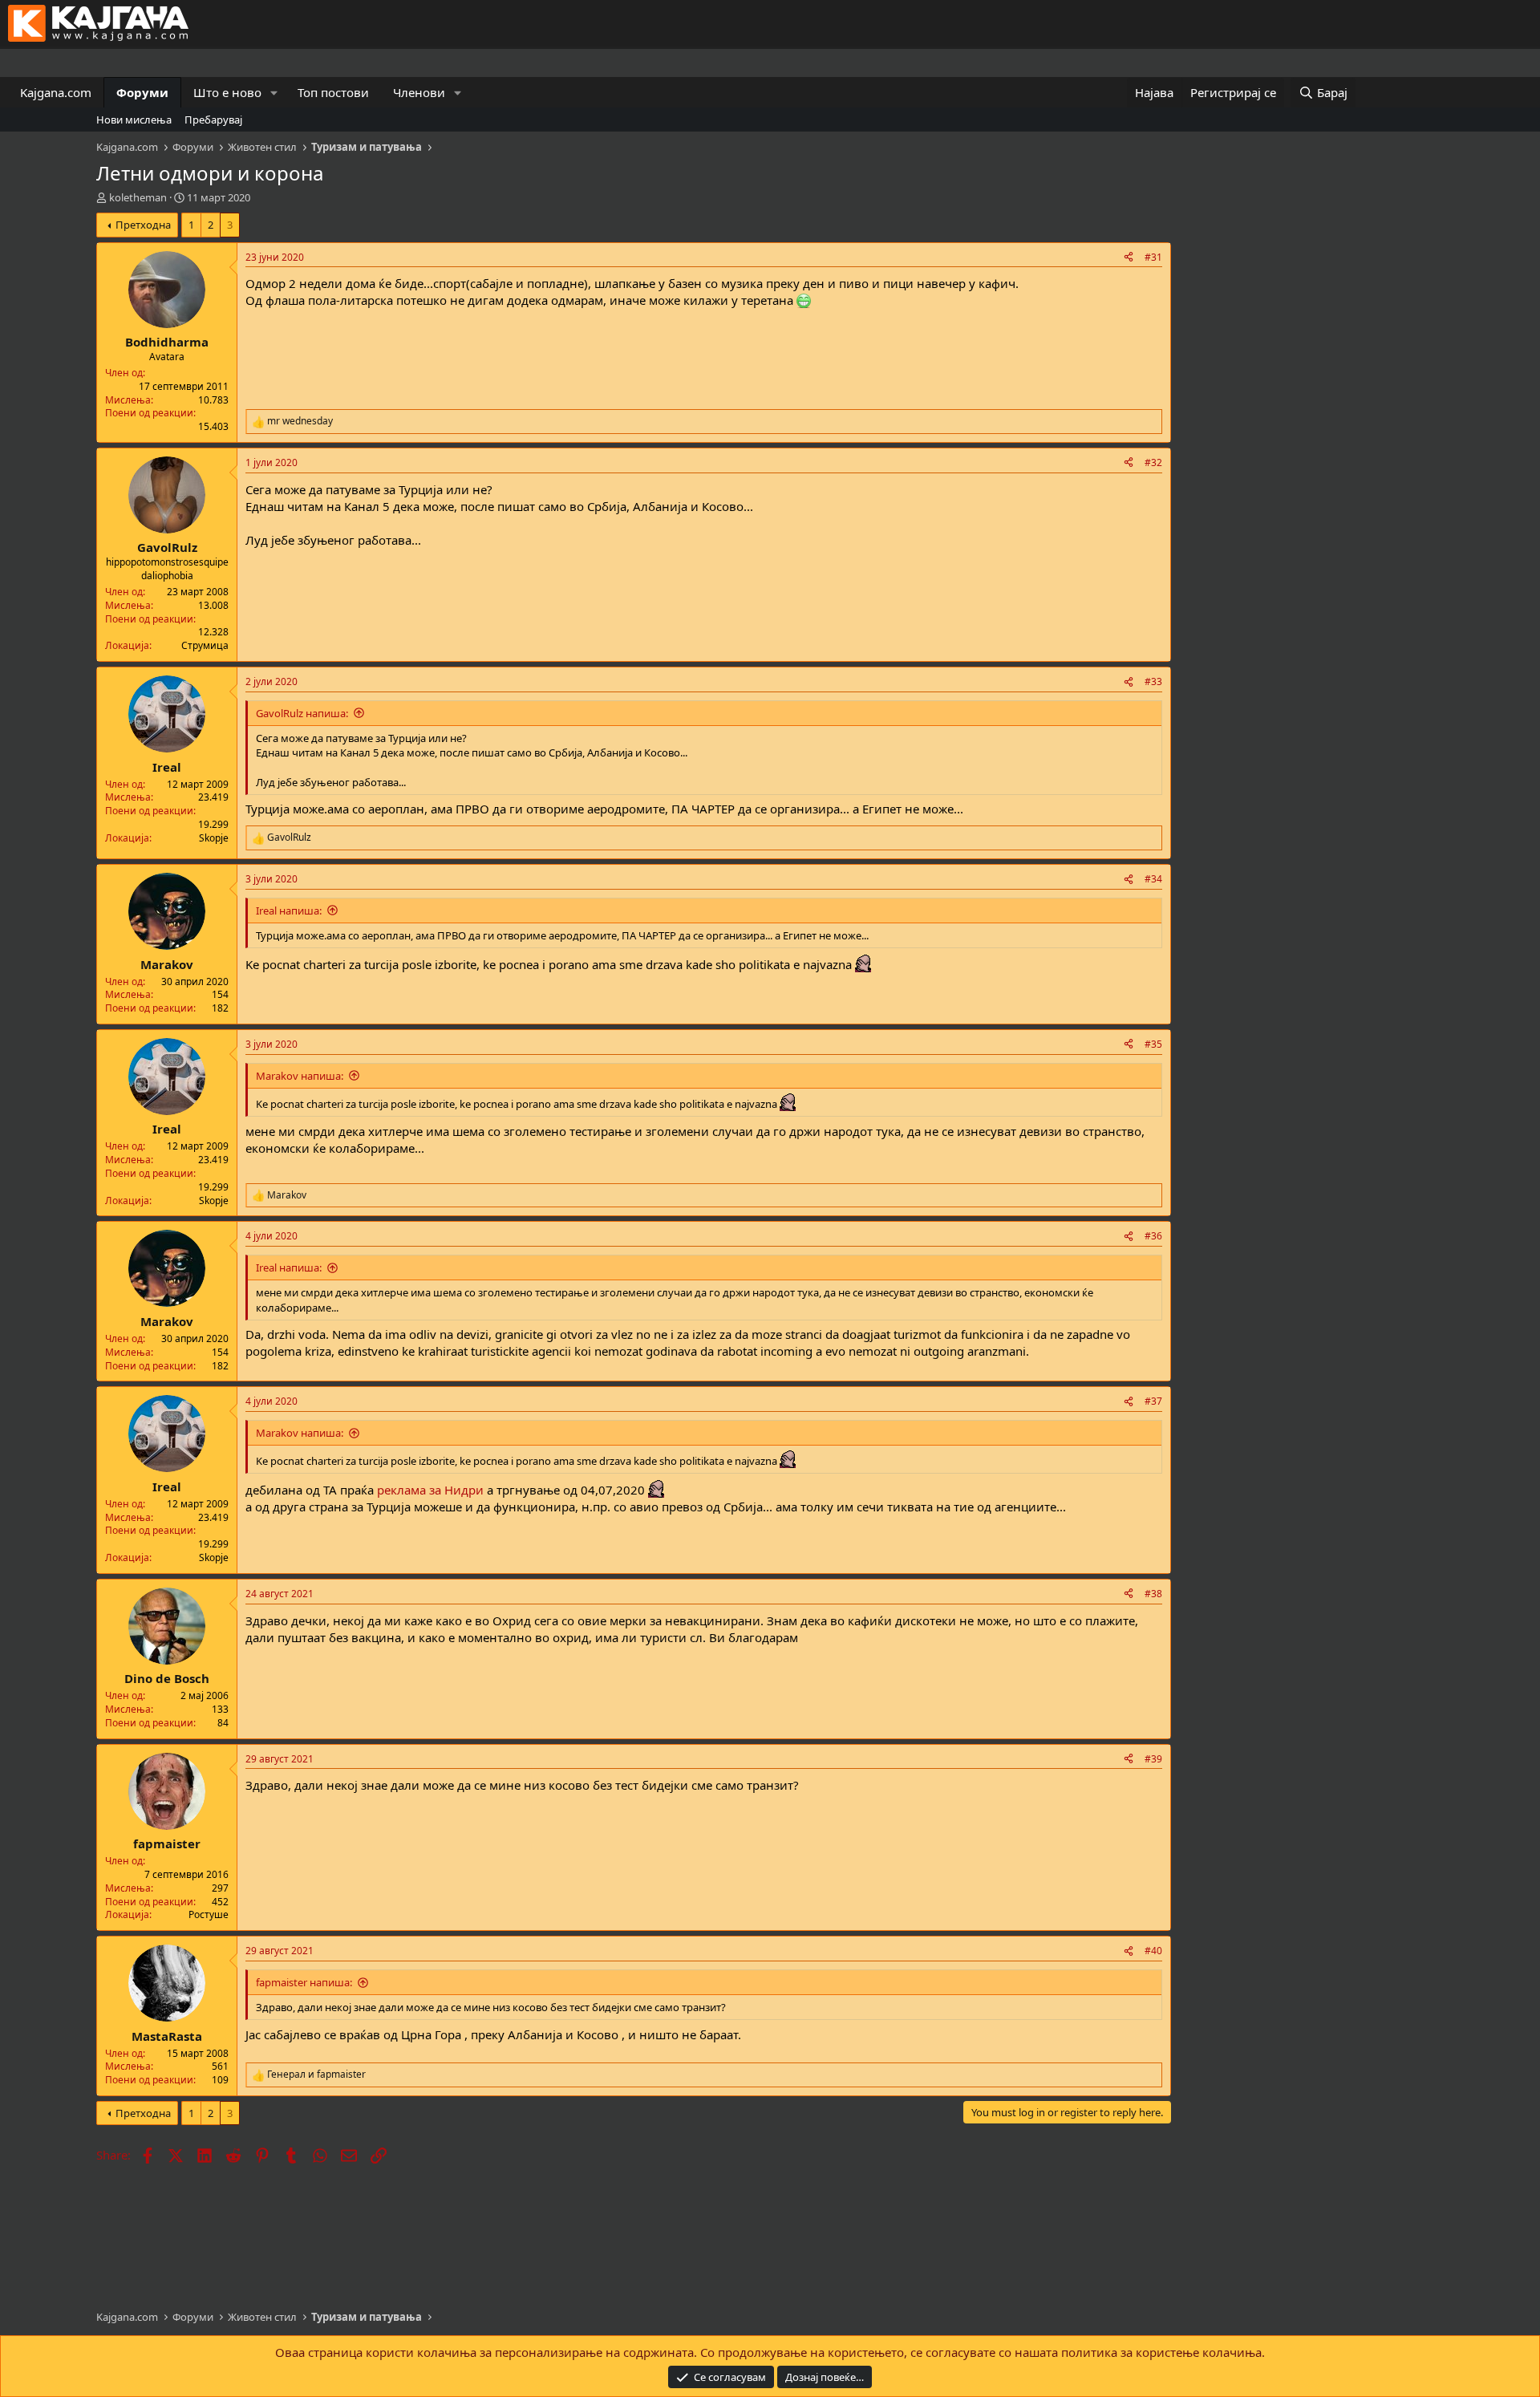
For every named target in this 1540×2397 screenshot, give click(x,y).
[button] (274, 93)
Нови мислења (134, 120)
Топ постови (333, 92)
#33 (1153, 681)
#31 (1153, 257)
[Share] (1129, 258)
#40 (1153, 1951)
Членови (419, 92)
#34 (1153, 879)
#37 (1153, 1401)
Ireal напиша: (289, 911)
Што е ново (227, 92)
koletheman (138, 197)
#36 (1153, 1236)
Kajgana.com (56, 92)
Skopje (214, 838)
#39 (1153, 1759)
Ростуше (209, 1914)
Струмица (205, 645)
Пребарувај (213, 120)
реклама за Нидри (432, 1490)
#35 (1153, 1044)
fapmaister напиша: (304, 1982)
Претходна (143, 225)
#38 (1153, 1594)
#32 (1153, 462)
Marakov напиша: (300, 1076)
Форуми (142, 92)
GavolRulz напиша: (302, 713)
